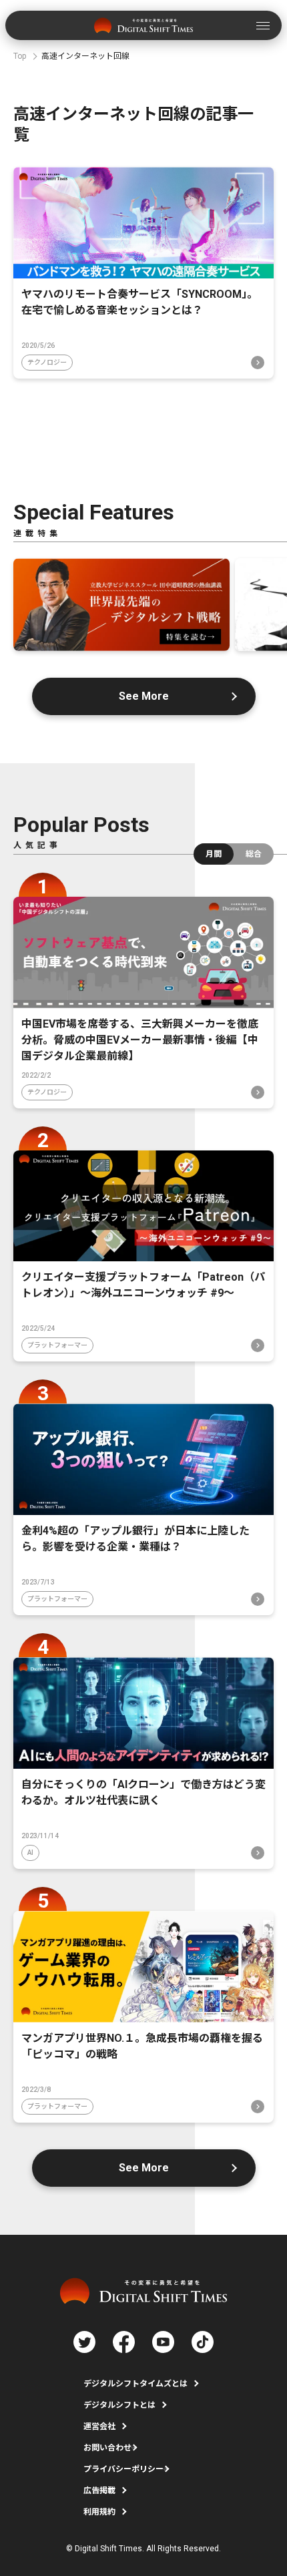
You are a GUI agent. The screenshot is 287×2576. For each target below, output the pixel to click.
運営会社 (99, 2426)
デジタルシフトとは (119, 2405)
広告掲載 (99, 2491)
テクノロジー (47, 362)
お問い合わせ (107, 2448)
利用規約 (99, 2512)
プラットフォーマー (57, 1345)
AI (30, 1853)
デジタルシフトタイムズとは (135, 2384)
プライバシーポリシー (123, 2469)
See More (144, 696)
